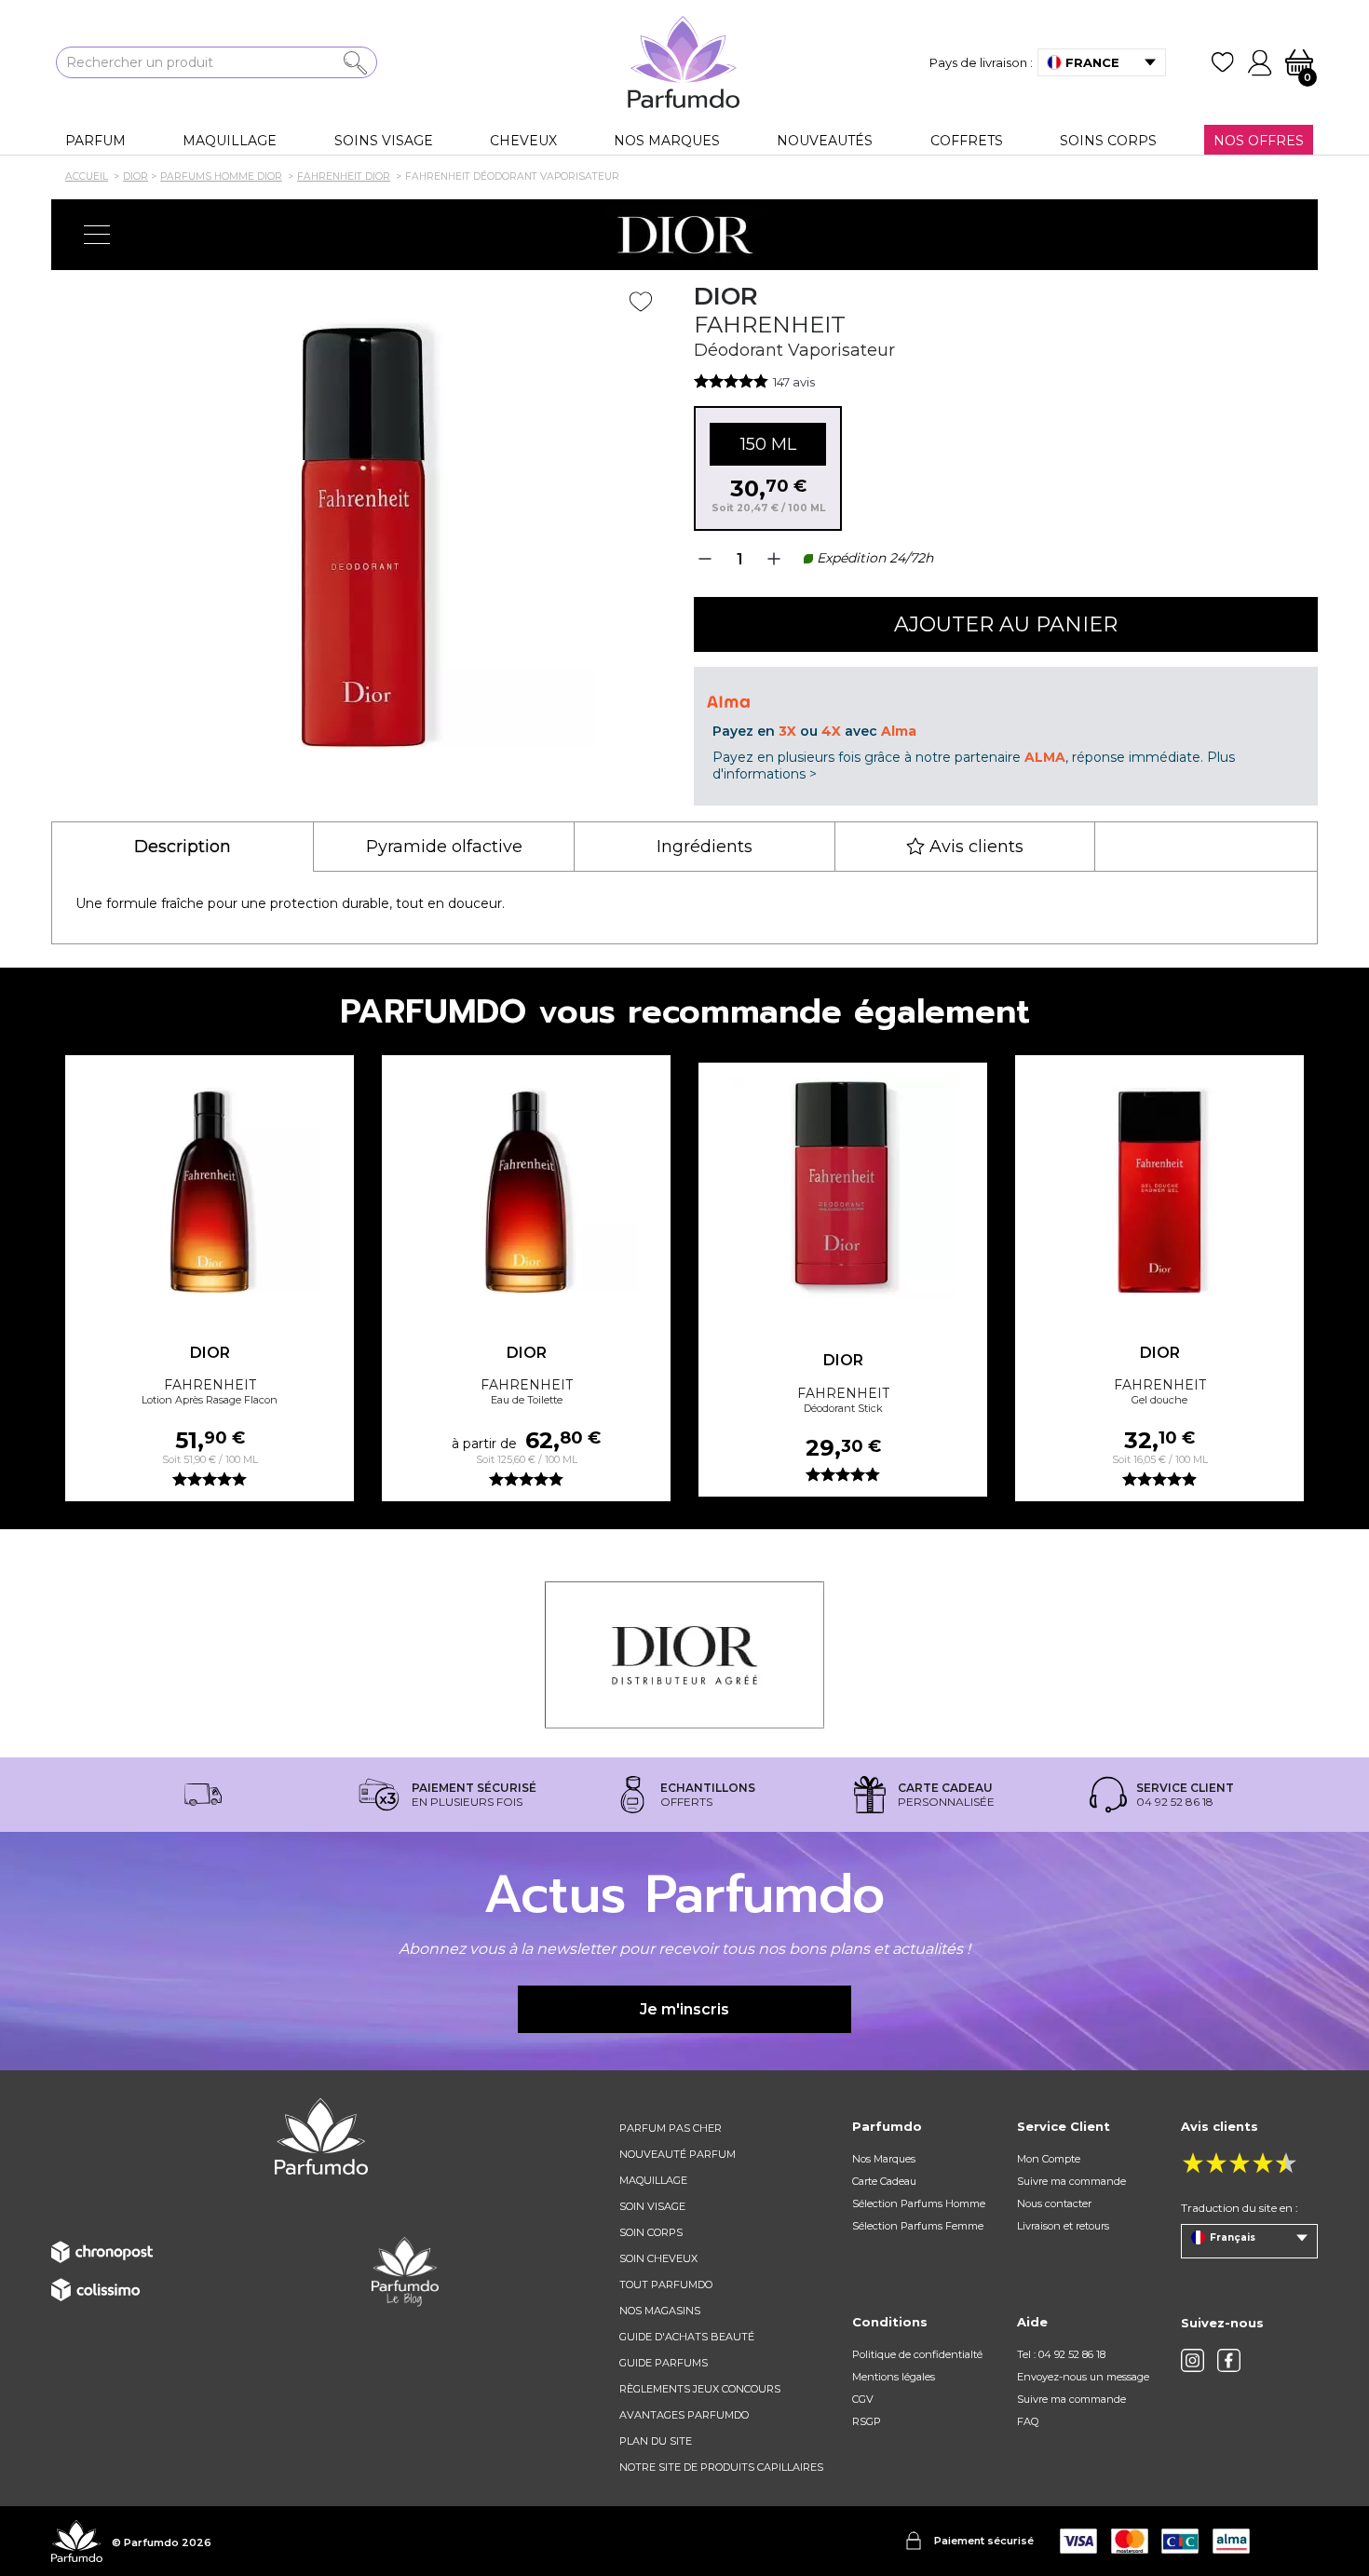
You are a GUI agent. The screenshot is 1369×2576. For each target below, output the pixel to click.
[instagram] (1193, 2360)
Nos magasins (660, 2311)
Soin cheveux (658, 2258)
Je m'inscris (684, 2009)
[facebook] (1229, 2360)
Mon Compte (1049, 2159)
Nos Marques (884, 2159)
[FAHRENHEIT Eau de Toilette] (526, 1181)
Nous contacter (1054, 2203)
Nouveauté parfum (678, 2154)
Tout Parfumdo (666, 2285)
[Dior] (684, 235)
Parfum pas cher (671, 2128)
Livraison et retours (1063, 2226)
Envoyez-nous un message (1083, 2377)
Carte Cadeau (884, 2181)
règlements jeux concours (700, 2389)
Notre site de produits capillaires (721, 2467)
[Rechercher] (355, 63)
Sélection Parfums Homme (919, 2203)
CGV (863, 2399)
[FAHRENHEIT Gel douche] (1159, 1181)
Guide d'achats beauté (687, 2337)
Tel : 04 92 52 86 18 (1061, 2354)
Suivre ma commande (1071, 2181)
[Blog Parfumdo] (405, 2271)
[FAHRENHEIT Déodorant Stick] (843, 1188)
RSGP (867, 2421)
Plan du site (656, 2441)
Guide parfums (664, 2363)
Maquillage (653, 2180)
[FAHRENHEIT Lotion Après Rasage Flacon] (210, 1181)
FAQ (1028, 2421)
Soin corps (651, 2232)
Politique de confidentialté (917, 2354)
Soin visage (652, 2206)
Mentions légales (894, 2377)
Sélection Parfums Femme (918, 2226)
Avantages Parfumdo (684, 2415)
